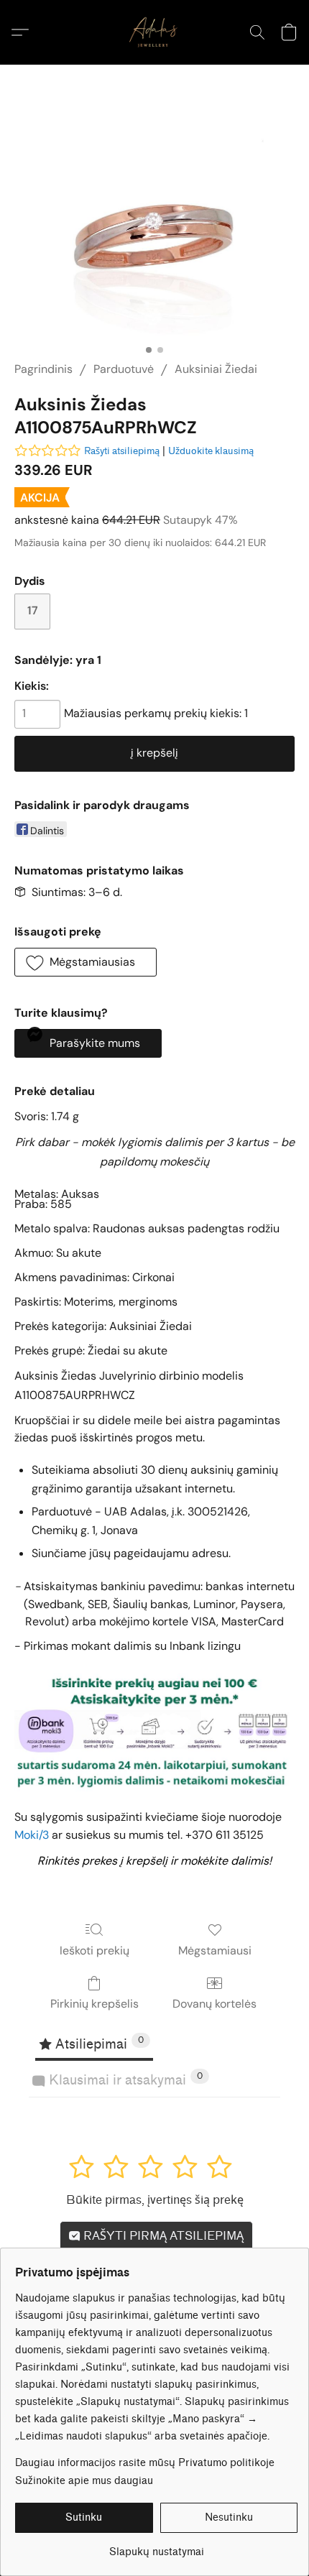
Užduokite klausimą (211, 451)
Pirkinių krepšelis (94, 2004)
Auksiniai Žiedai (216, 369)
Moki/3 (32, 1835)
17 (33, 610)
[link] (156, 2547)
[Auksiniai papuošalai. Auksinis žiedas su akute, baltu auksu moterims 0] (154, 230)
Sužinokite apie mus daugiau (84, 2481)
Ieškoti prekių (94, 1951)
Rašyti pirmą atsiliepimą (162, 2236)
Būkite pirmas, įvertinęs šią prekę (155, 2200)
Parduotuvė (124, 369)
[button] (154, 32)
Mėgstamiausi (215, 1951)
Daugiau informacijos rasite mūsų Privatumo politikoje (145, 2463)
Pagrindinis (43, 369)
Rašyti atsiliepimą (122, 451)
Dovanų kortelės (215, 2004)
